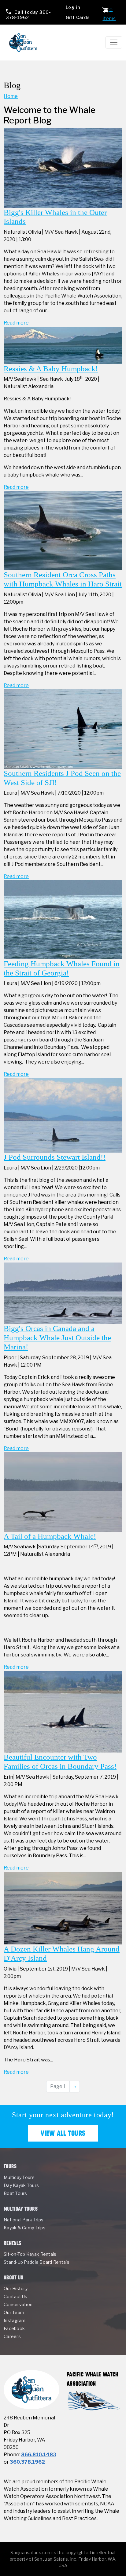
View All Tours (63, 2133)
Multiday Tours (19, 2177)
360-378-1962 (29, 15)
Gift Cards (78, 17)
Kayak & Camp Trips (25, 2228)
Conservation (18, 2304)
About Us (14, 2277)
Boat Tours (15, 2193)
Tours (10, 2166)
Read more (16, 323)
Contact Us (16, 2296)
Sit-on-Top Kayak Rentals (30, 2254)
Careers (12, 2336)
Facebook (14, 2328)
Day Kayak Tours (21, 2185)
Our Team (14, 2312)
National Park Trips (24, 2220)
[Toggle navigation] (114, 42)
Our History (16, 2288)
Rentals (12, 2243)
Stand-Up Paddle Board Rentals (37, 2262)
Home (11, 96)
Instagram (15, 2320)
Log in (73, 7)
